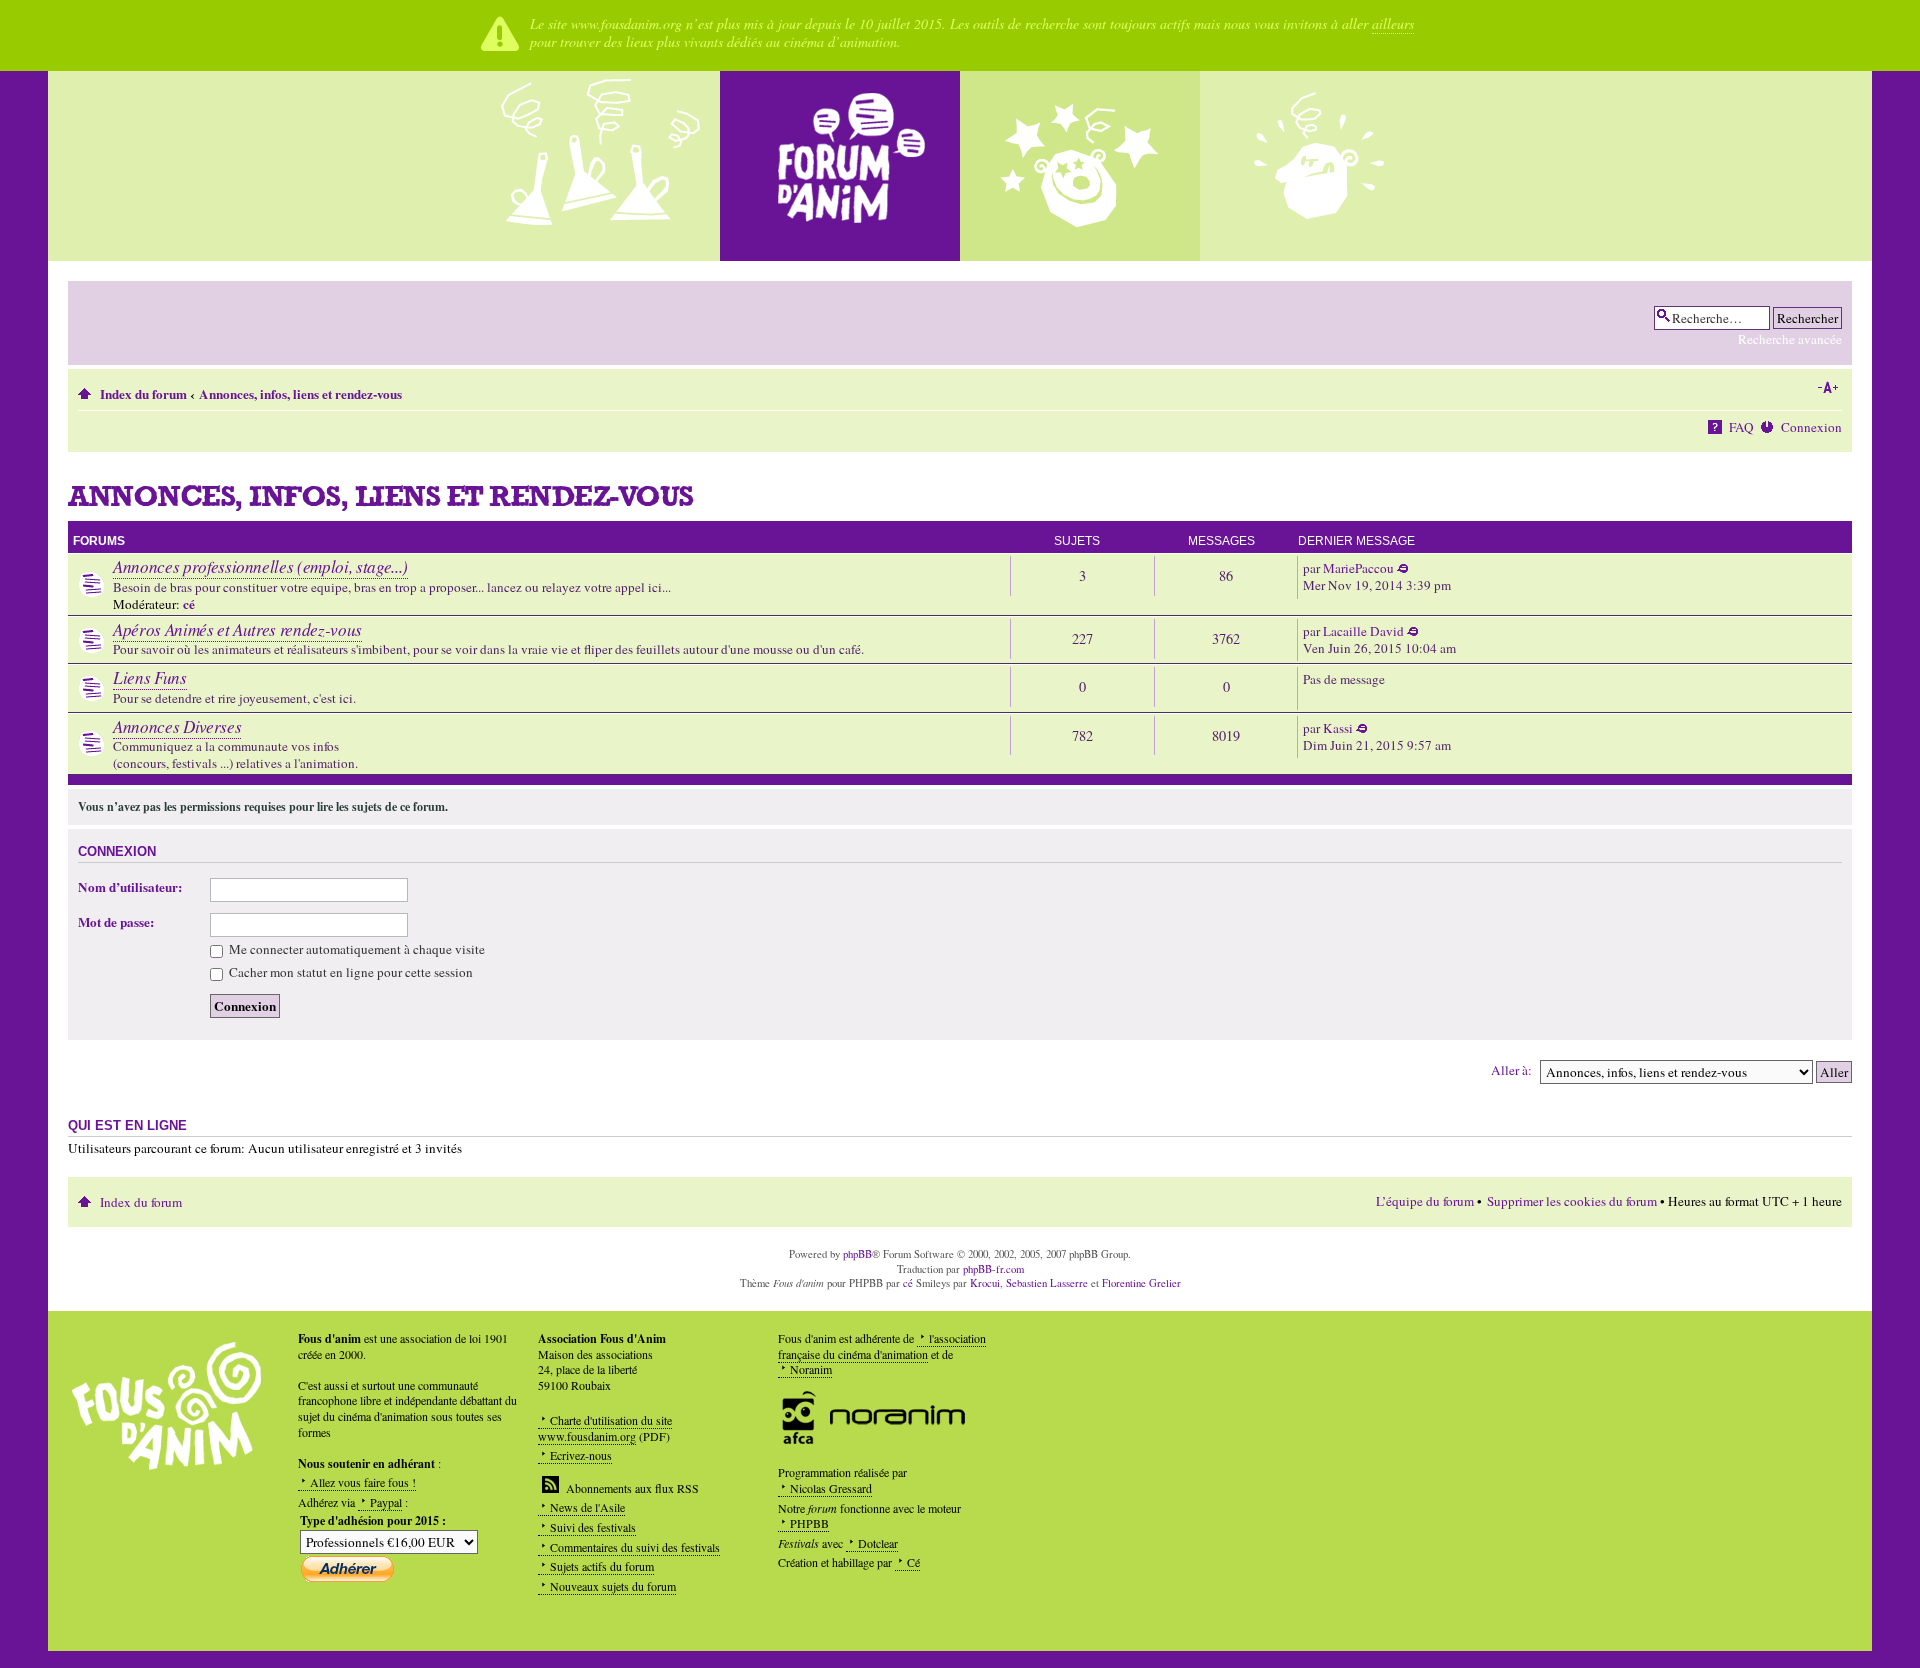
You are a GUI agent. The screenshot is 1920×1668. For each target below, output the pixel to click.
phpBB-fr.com (993, 1269)
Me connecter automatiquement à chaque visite (355, 949)
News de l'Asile (587, 1507)
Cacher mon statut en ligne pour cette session (349, 972)
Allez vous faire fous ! (363, 1482)
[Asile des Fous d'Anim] (600, 166)
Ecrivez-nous (581, 1455)
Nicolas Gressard (831, 1488)
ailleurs (1393, 23)
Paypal (386, 1502)
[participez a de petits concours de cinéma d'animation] (1320, 166)
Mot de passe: (116, 922)
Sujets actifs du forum (602, 1566)
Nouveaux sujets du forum (613, 1586)
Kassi (1338, 728)
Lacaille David (1363, 631)
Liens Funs (150, 677)
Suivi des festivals (593, 1527)
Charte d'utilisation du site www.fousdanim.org (605, 1428)
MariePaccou (1358, 568)
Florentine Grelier (1141, 1283)
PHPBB (809, 1523)
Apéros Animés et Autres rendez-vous (237, 629)
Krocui (985, 1283)
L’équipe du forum (1425, 1201)
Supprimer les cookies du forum (1572, 1201)
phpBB (857, 1254)
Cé (913, 1562)
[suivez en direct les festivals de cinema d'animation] (1080, 166)
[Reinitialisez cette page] (840, 166)
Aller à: (1511, 1070)
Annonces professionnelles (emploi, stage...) (260, 566)
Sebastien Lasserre (1047, 1283)
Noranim (811, 1369)
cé (189, 604)
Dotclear (878, 1543)
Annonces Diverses (177, 726)
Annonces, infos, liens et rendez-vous (300, 394)
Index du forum (143, 394)
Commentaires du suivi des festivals (635, 1547)
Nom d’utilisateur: (130, 887)
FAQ (1741, 427)
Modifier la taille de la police (1827, 388)
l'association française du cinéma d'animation (882, 1346)
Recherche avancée (1790, 339)
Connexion (1811, 427)
